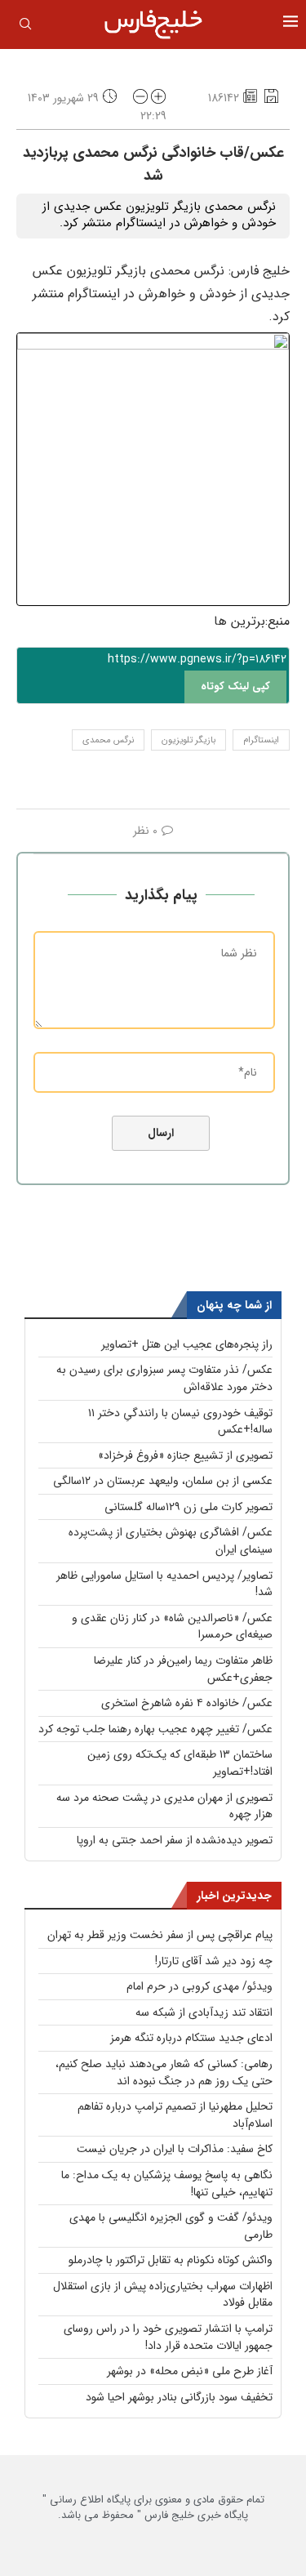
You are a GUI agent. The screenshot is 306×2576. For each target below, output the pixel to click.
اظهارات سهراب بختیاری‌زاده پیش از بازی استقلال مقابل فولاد (163, 2295)
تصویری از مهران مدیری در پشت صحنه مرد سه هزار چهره (164, 1806)
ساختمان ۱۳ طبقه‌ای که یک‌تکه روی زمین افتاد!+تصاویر (180, 1763)
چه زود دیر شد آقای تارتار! (214, 1961)
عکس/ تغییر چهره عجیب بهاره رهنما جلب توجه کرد (155, 1729)
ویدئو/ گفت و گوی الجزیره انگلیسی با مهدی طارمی (171, 2226)
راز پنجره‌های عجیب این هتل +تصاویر (187, 1344)
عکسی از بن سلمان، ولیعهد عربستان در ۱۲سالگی (163, 1481)
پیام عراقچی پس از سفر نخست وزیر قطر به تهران (160, 1935)
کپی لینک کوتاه (235, 686)
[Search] (25, 27)
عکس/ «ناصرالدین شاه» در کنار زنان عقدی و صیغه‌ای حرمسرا (172, 1627)
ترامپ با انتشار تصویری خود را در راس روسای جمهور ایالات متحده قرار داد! (168, 2337)
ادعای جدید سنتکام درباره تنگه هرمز (191, 2038)
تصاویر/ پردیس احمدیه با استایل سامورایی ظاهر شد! (164, 1584)
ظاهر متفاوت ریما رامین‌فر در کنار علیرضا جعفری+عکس (183, 1669)
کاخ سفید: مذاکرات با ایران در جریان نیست (175, 2149)
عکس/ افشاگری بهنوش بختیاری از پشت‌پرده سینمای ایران (171, 1541)
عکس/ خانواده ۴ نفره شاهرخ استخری (187, 1703)
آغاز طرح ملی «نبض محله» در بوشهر (190, 2371)
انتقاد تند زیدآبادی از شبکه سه (204, 2012)
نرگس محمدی (108, 740)
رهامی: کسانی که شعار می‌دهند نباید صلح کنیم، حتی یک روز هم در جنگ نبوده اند (164, 2072)
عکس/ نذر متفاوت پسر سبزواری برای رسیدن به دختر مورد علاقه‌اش (164, 1378)
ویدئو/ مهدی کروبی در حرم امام (200, 1986)
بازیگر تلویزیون (188, 740)
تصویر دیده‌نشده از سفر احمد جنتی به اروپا (175, 1840)
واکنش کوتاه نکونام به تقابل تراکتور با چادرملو (171, 2260)
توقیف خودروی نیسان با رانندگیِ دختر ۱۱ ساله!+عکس (180, 1422)
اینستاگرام (261, 740)
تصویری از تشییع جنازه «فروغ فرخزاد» (185, 1455)
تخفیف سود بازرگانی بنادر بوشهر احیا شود (179, 2397)
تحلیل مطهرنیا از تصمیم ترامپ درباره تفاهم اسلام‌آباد (175, 2115)
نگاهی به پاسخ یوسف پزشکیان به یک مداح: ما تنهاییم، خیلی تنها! (167, 2184)
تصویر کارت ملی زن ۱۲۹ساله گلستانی (188, 1507)
